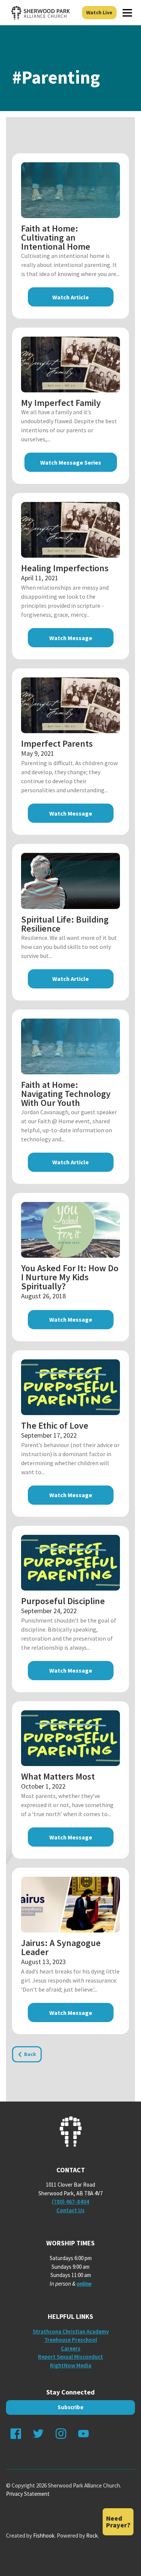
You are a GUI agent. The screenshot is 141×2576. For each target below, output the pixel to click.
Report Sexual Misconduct (70, 2357)
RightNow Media (71, 2365)
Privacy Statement (28, 2494)
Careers (71, 2348)
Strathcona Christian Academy (71, 2331)
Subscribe (70, 2407)
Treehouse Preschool (71, 2340)
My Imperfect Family (61, 403)
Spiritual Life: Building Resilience (65, 924)
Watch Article (70, 297)
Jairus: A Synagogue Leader (61, 1947)
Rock (92, 2536)
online (84, 2284)
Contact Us (70, 2210)
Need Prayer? (118, 2522)
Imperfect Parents (57, 744)
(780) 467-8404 (70, 2202)
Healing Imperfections (65, 568)
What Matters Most (58, 1776)
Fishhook (44, 2536)
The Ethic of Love (55, 1425)
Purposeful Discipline (63, 1601)
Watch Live (99, 12)
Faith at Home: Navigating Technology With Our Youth (66, 1094)
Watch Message (71, 638)
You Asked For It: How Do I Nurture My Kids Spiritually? (70, 1277)
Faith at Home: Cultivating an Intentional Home (56, 237)
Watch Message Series (71, 462)
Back (30, 2054)
